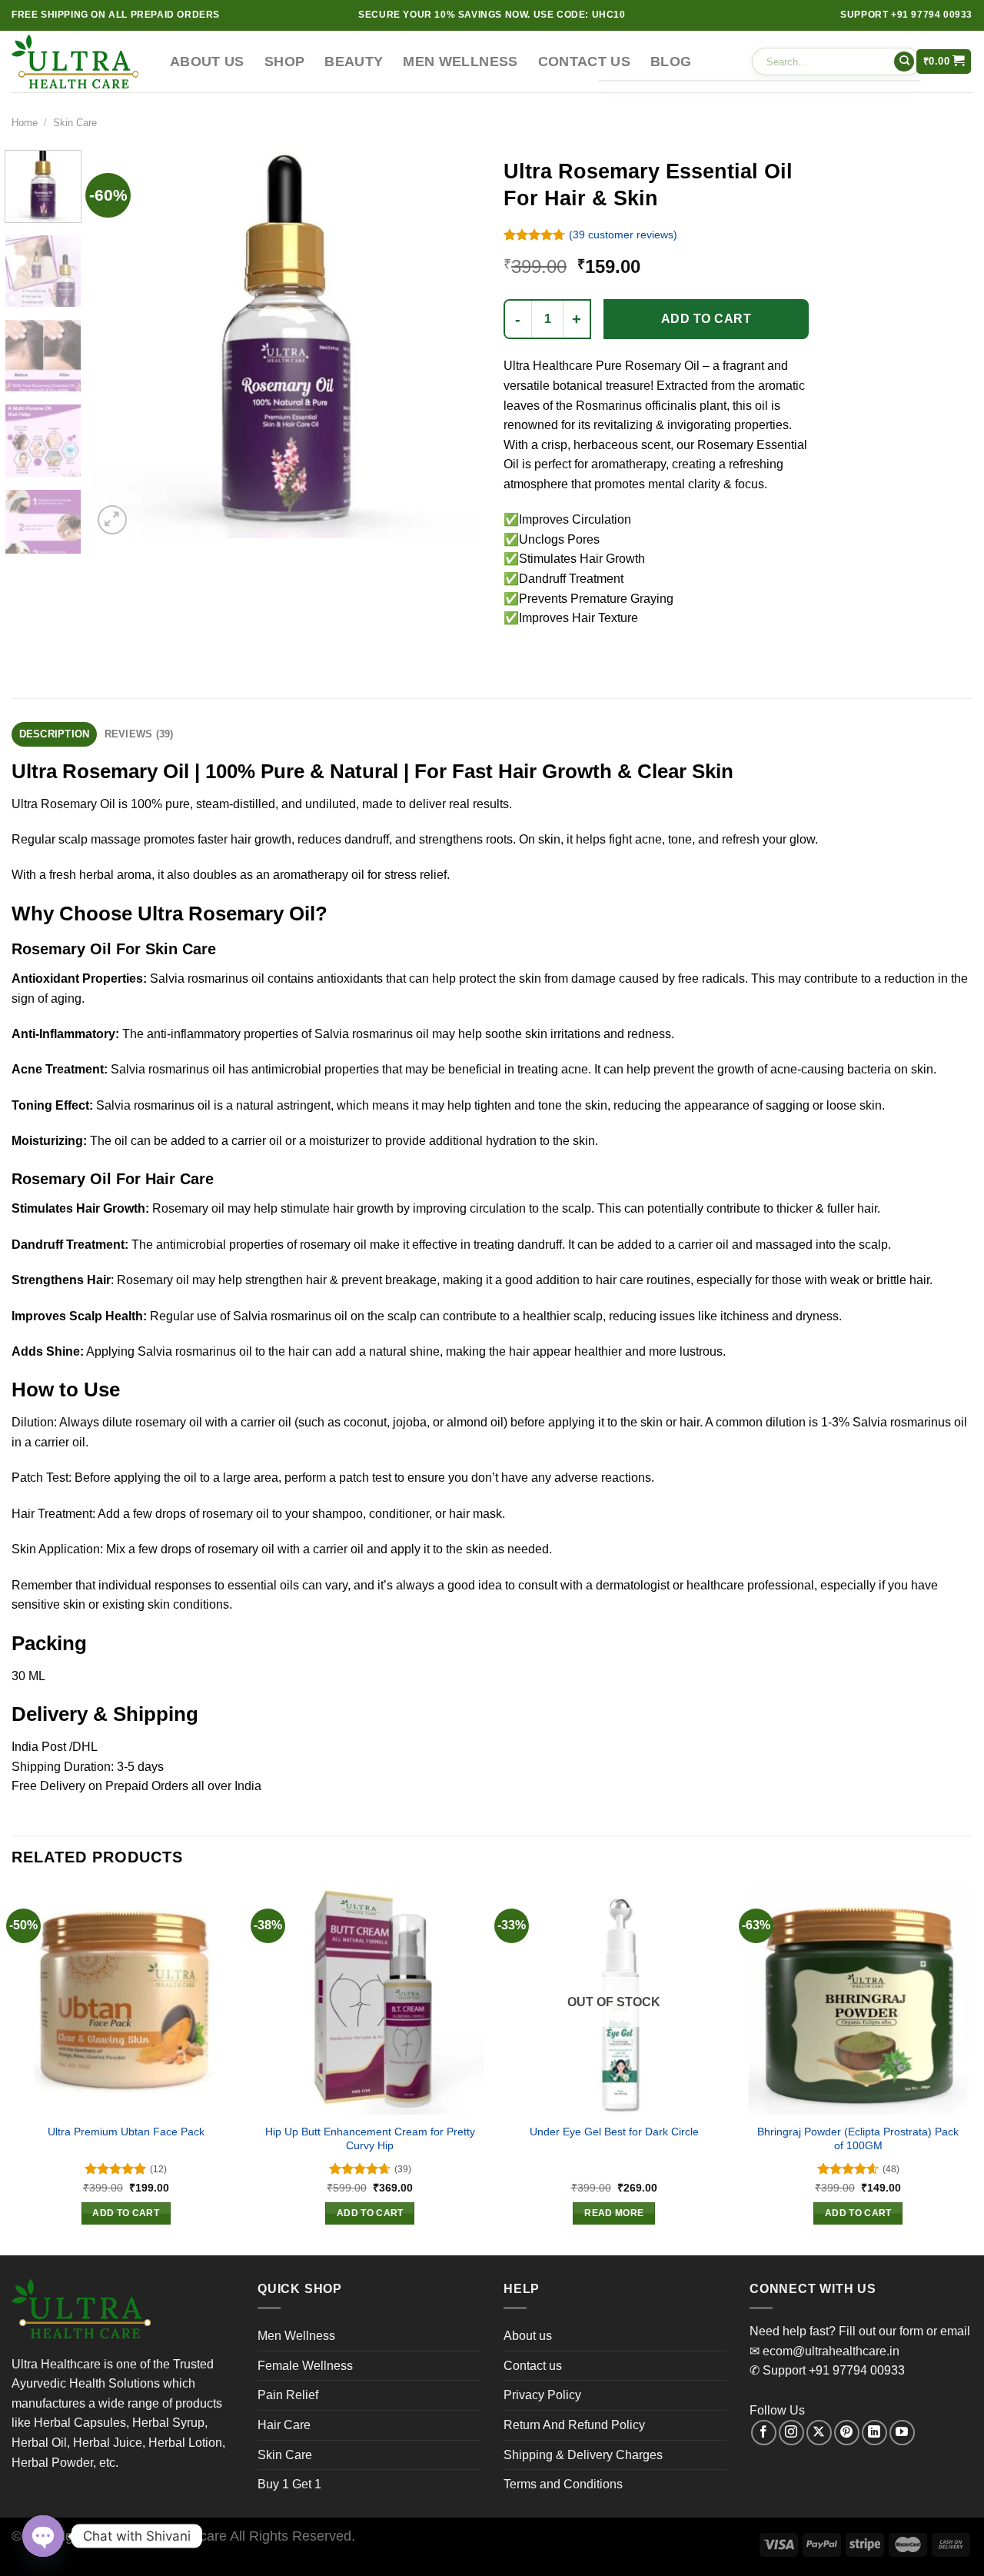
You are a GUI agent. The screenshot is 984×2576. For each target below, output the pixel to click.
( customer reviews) (623, 235)
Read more (614, 2213)
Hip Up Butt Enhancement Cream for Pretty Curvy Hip (370, 2139)
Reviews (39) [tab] (139, 734)
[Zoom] (113, 520)
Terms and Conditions (563, 2484)
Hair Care (284, 2425)
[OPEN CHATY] (43, 2536)
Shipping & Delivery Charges (583, 2455)
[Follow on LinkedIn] (874, 2433)
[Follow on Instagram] (791, 2433)
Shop (284, 62)
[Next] (454, 344)
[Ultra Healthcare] (79, 62)
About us (207, 62)
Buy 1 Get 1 (289, 2484)
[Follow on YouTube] (902, 2433)
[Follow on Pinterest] (847, 2433)
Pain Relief (288, 2395)
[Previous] (119, 344)
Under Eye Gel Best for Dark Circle (614, 2132)
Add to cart (706, 319)
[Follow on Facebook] (764, 2433)
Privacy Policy (542, 2395)
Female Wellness (305, 2366)
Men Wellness (460, 62)
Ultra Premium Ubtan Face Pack (126, 2132)
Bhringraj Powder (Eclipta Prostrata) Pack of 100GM (858, 2139)
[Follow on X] (819, 2433)
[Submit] (904, 62)
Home (25, 123)
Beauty (354, 62)
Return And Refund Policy (574, 2425)
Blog (671, 62)
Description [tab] (55, 734)
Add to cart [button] (126, 2213)
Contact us (585, 62)
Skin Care (75, 123)
